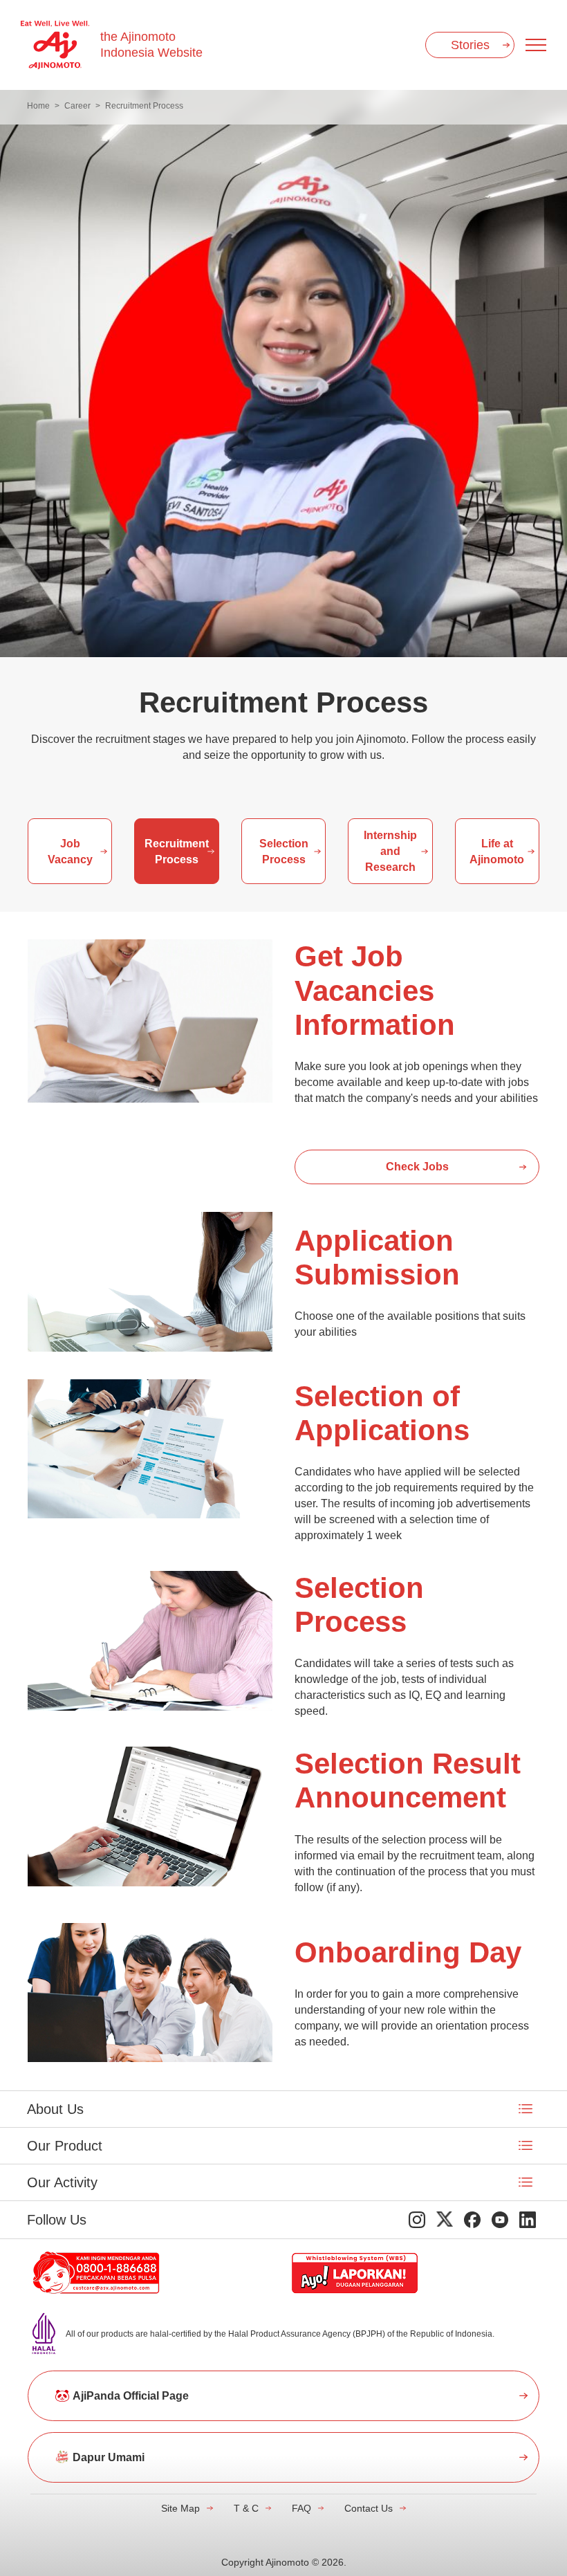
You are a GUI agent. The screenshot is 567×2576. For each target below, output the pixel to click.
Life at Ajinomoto (497, 852)
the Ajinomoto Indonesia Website (151, 45)
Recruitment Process (177, 852)
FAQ (301, 2508)
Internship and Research (390, 851)
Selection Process (284, 852)
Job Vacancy (70, 852)
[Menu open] (536, 45)
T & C (246, 2508)
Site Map (180, 2508)
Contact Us (369, 2508)
